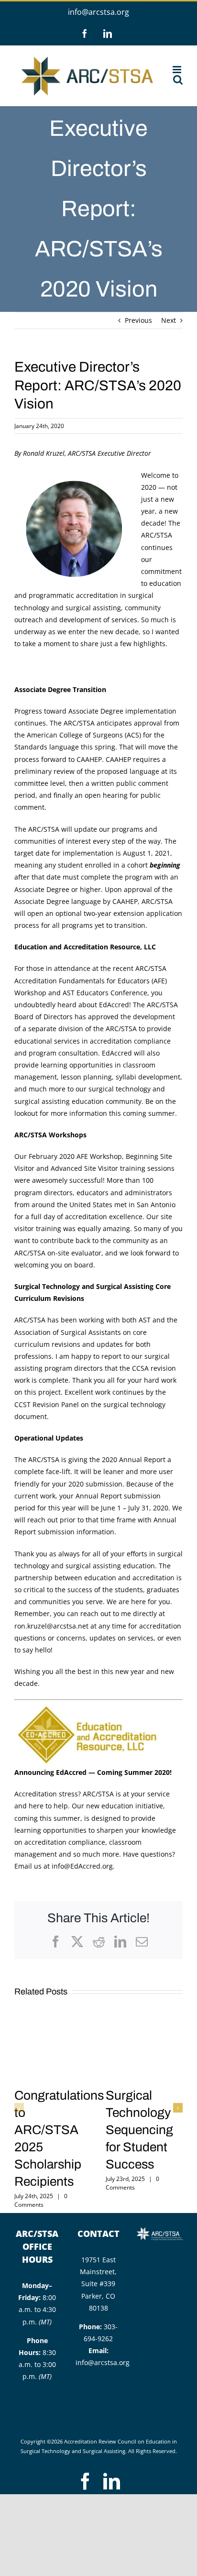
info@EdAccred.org (82, 1866)
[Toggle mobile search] (178, 80)
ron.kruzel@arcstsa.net (51, 1626)
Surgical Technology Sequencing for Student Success (139, 2130)
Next (169, 320)
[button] (19, 2108)
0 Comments (41, 2200)
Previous (138, 320)
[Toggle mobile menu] (178, 70)
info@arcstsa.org (98, 12)
